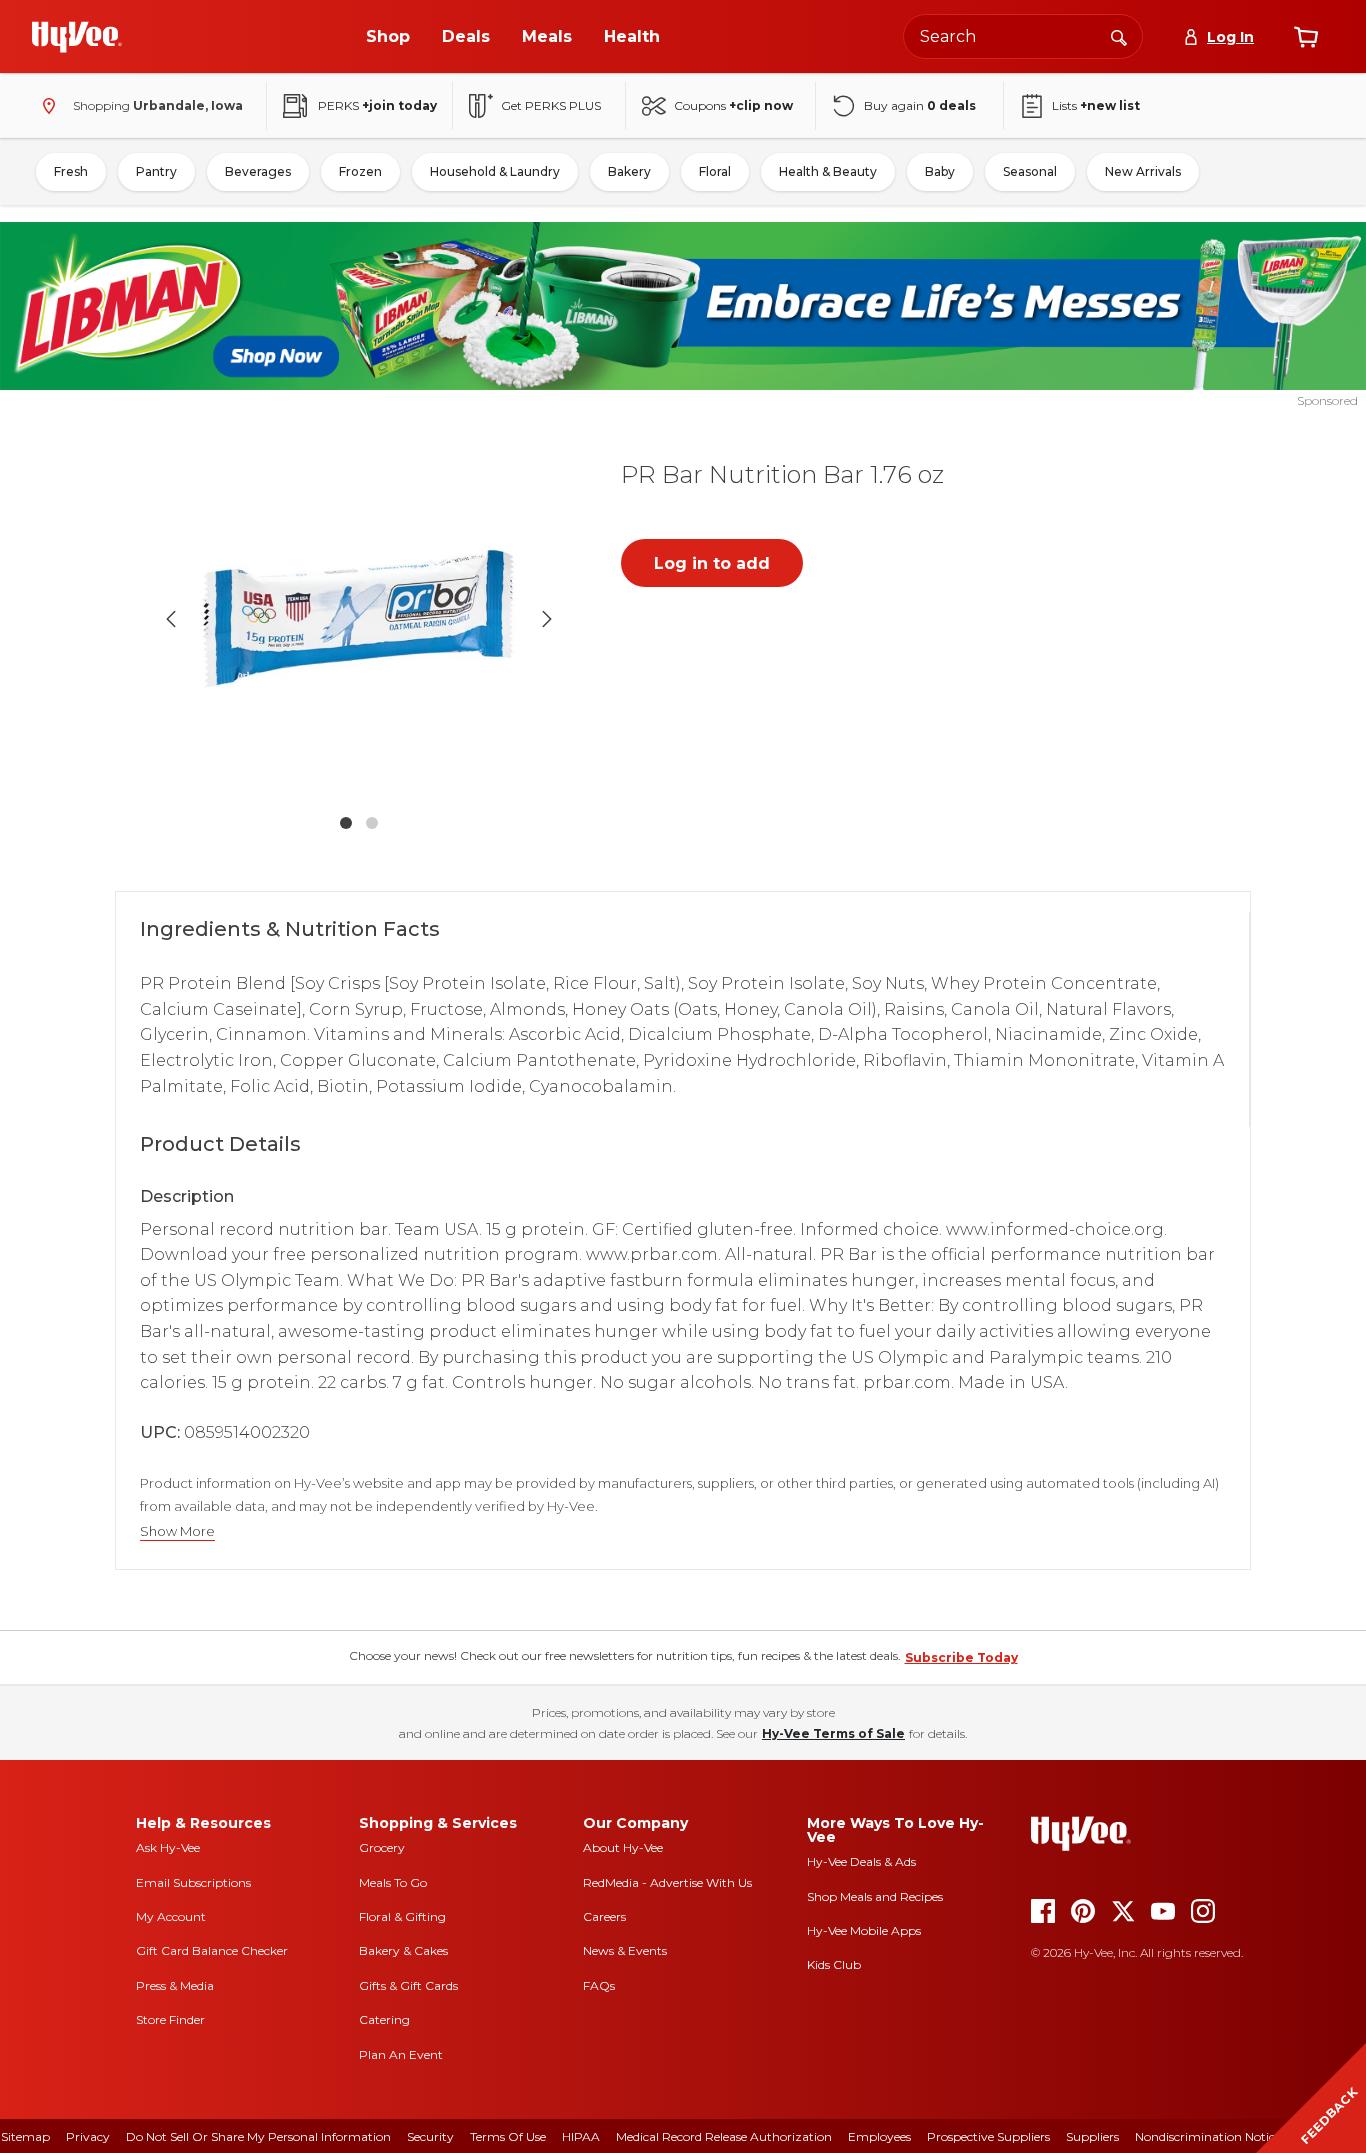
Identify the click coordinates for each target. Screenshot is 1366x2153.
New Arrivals (1143, 171)
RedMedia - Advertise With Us (667, 1882)
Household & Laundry (495, 171)
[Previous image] (171, 619)
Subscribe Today (961, 1657)
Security (430, 2136)
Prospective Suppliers (988, 2136)
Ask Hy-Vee (168, 1847)
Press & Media (175, 1985)
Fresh (71, 171)
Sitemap (25, 2136)
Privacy (88, 2136)
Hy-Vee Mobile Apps (864, 1930)
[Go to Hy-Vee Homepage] (77, 37)
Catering (384, 2019)
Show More (177, 1531)
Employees (879, 2136)
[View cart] (1306, 37)
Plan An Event (401, 2054)
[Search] (1119, 36)
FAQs (599, 1985)
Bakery (629, 171)
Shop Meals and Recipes (875, 1896)
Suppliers (1092, 2136)
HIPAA (581, 2136)
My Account (171, 1916)
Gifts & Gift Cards (408, 1985)
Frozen (360, 171)
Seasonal (1030, 171)
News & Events (625, 1950)
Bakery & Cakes (403, 1950)
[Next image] (547, 619)
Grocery (382, 1847)
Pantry (156, 171)
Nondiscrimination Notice (1208, 2136)
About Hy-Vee (623, 1847)
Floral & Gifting (402, 1916)
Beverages (258, 171)
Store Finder (170, 2019)
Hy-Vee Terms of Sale (833, 1733)
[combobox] (1023, 36)
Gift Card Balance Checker (212, 1950)
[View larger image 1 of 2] (359, 619)
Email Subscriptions (193, 1882)
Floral (715, 171)
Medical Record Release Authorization (724, 2136)
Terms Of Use (508, 2136)
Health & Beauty (828, 171)
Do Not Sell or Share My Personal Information (258, 2136)
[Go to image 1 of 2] (346, 823)
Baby (940, 171)
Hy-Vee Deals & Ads (861, 1861)
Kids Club (834, 1964)
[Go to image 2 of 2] (372, 823)
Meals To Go (393, 1882)
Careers (604, 1916)
